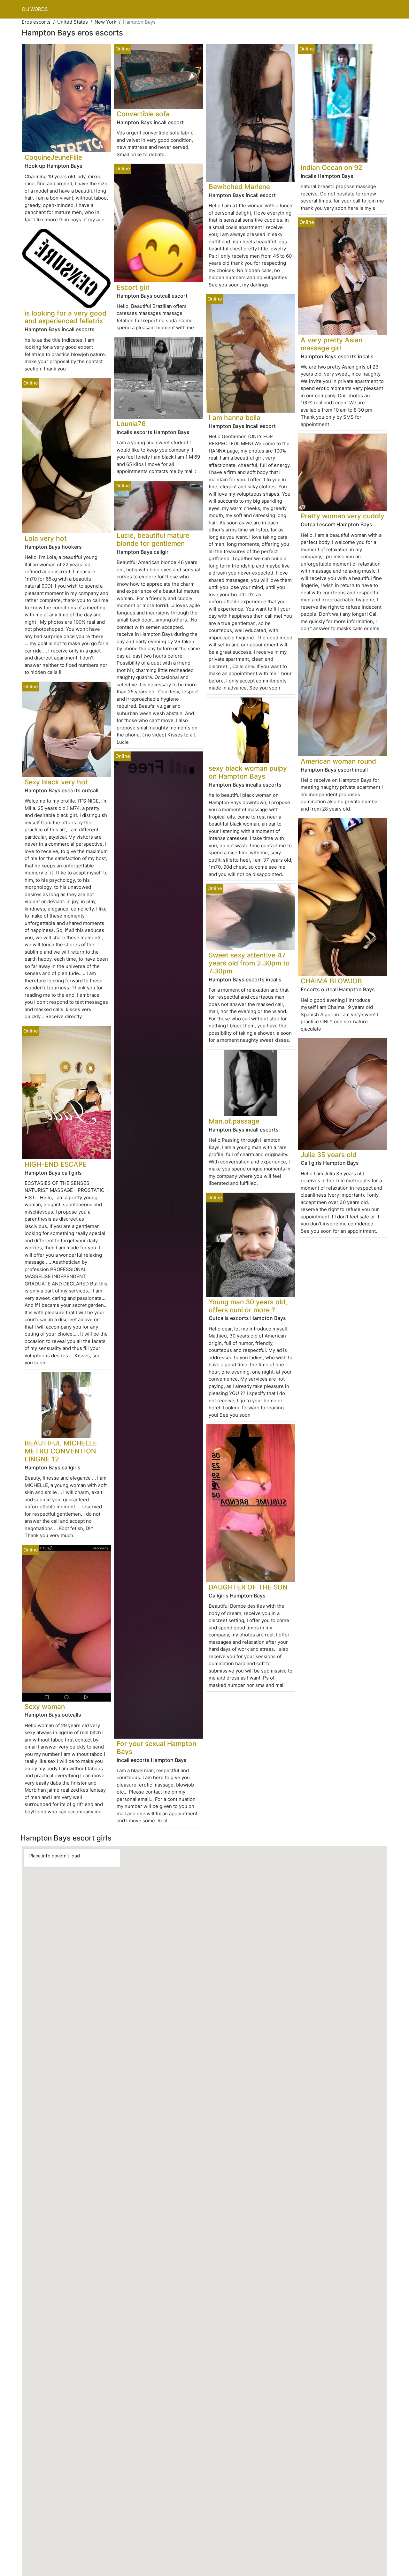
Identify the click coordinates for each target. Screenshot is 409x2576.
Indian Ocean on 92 (332, 168)
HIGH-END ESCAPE (56, 1164)
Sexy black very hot (56, 782)
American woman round (338, 761)
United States (73, 22)
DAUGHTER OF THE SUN (248, 1587)
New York (105, 22)
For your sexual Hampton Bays (156, 1748)
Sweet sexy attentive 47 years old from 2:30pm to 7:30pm (249, 963)
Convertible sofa (143, 114)
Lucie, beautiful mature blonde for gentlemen (153, 539)
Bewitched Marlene (239, 187)
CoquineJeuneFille (53, 157)
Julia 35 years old (329, 1155)
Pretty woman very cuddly (343, 516)
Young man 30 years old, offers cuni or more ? (248, 1306)
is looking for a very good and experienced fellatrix (66, 317)
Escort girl (133, 287)
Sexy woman (45, 1707)
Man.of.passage (234, 1121)
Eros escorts (36, 22)
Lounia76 (131, 424)
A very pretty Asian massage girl (332, 344)
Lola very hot (46, 538)
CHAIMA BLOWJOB (331, 981)
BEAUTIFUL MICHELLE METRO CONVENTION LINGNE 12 (61, 1451)
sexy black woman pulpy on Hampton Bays (248, 772)
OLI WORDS (35, 9)
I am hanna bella (235, 418)
